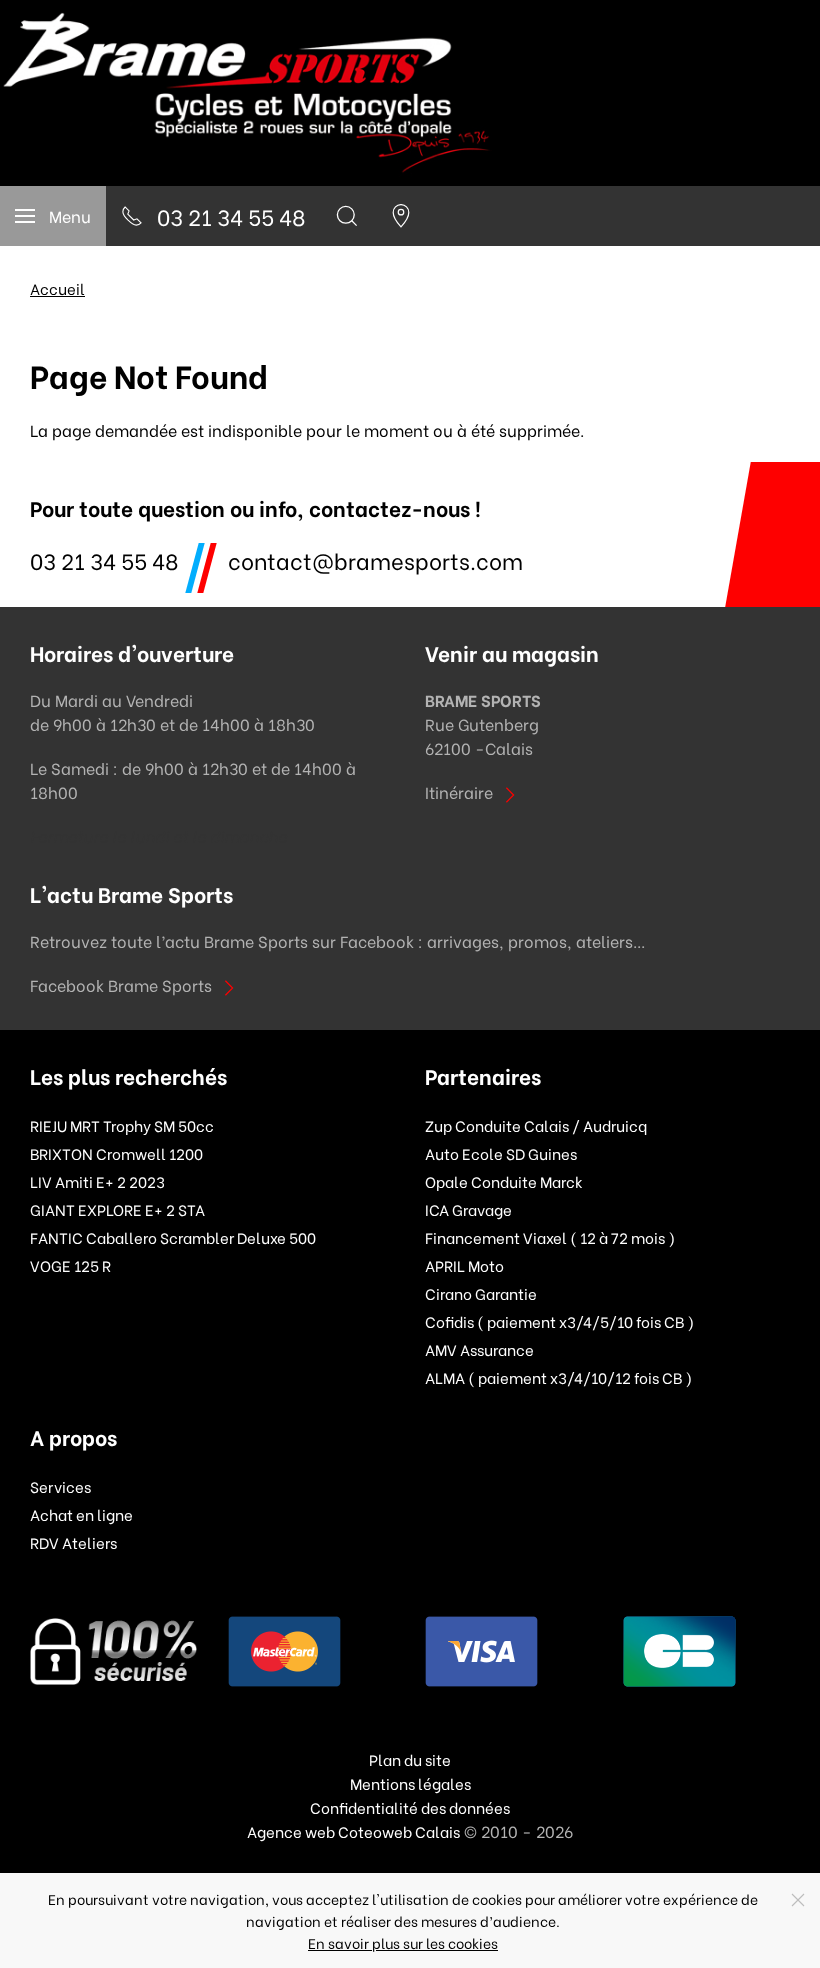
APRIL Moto (464, 1265)
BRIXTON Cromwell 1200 (116, 1153)
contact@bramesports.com (375, 559)
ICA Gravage (468, 1209)
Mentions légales (410, 1783)
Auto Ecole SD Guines (501, 1153)
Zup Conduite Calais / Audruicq (536, 1125)
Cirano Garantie (481, 1293)
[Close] (798, 1900)
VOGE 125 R (70, 1265)
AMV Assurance (479, 1349)
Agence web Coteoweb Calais (353, 1831)
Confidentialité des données (410, 1807)
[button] (53, 216)
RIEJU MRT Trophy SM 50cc (122, 1125)
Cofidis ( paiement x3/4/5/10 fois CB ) (559, 1321)
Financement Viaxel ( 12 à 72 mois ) (550, 1237)
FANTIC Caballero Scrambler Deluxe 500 (173, 1237)
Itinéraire (459, 791)
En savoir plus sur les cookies (403, 1942)
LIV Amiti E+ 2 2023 (97, 1181)
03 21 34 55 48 (104, 559)
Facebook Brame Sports (121, 984)
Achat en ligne (81, 1514)
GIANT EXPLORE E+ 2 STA (117, 1209)
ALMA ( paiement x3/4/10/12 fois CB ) (558, 1377)
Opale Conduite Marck (504, 1181)
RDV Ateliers (73, 1542)
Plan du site (410, 1759)
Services (60, 1486)
